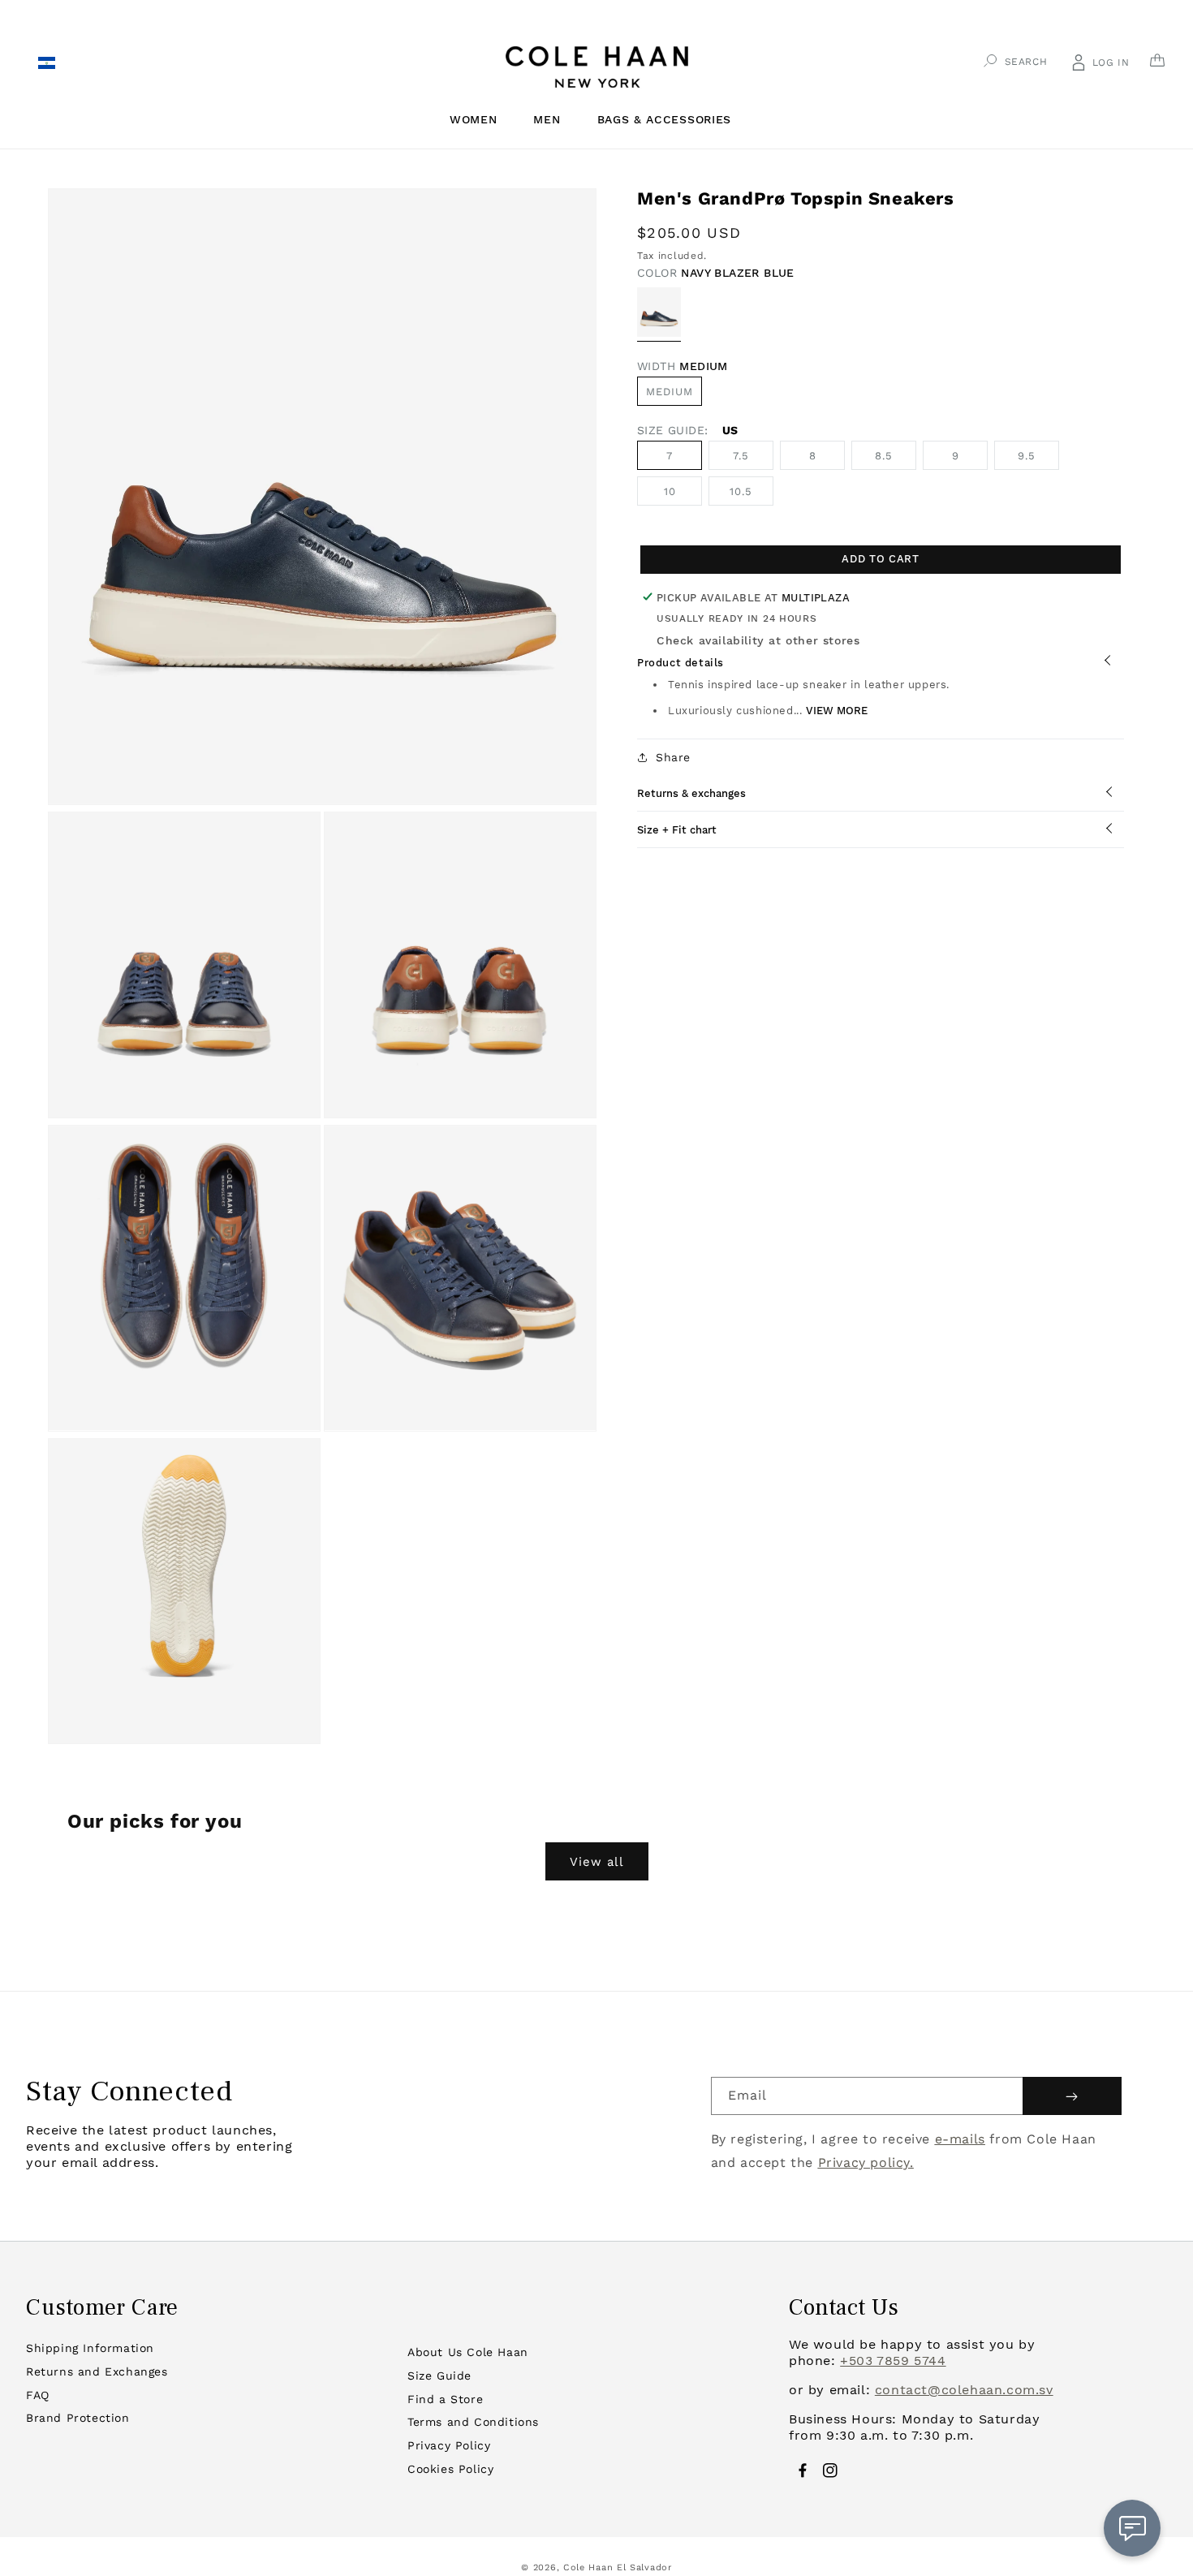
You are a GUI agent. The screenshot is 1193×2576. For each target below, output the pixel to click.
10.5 (741, 491)
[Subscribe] (1072, 2096)
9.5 (1027, 455)
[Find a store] (46, 65)
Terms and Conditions (473, 2422)
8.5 (884, 455)
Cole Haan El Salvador (618, 2567)
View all (597, 1862)
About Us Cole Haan (468, 2352)
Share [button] (673, 756)
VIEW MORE (837, 710)
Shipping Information (90, 2348)
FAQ (38, 2395)
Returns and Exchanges (97, 2371)
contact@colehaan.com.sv (964, 2390)
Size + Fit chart (677, 829)
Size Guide (439, 2376)
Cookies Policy (450, 2469)
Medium (670, 391)
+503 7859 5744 (893, 2361)
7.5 (741, 455)
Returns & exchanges (691, 793)
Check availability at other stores (758, 640)
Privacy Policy (449, 2445)
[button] (480, 119)
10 (670, 491)
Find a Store (445, 2399)
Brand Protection (78, 2418)
